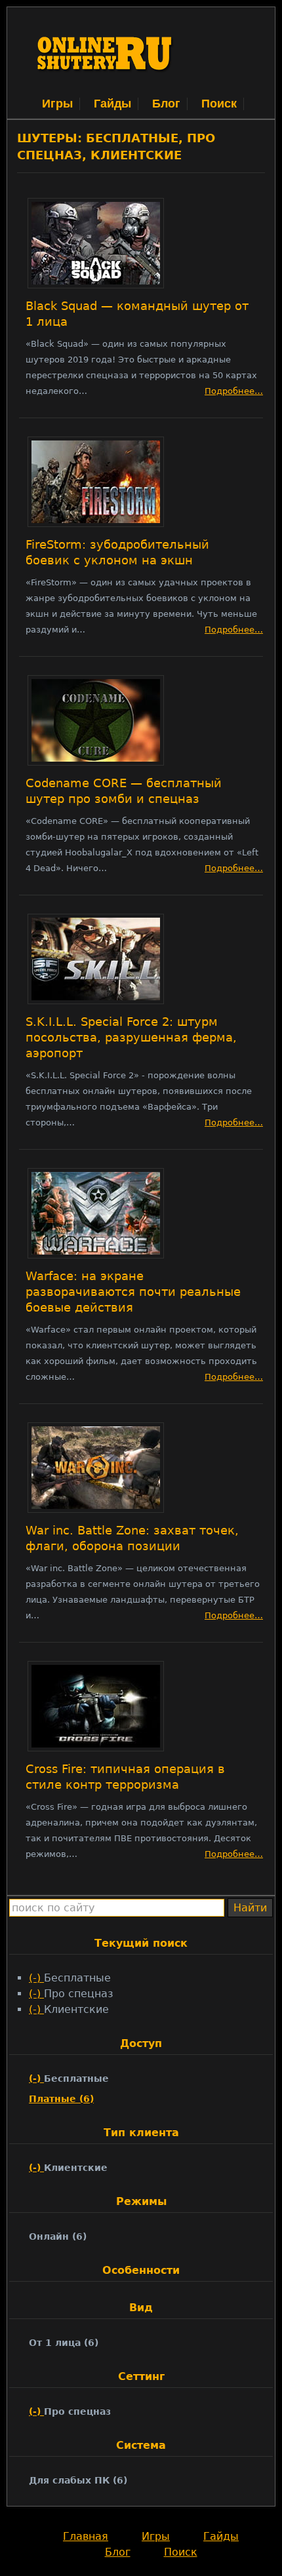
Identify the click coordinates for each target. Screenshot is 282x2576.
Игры (57, 104)
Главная (86, 2536)
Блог (166, 104)
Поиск (219, 104)
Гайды (112, 104)
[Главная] (106, 88)
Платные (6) (61, 2099)
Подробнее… (234, 391)
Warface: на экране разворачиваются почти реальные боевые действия (133, 1292)
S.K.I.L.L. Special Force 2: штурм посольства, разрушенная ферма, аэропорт (131, 1038)
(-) (36, 1978)
